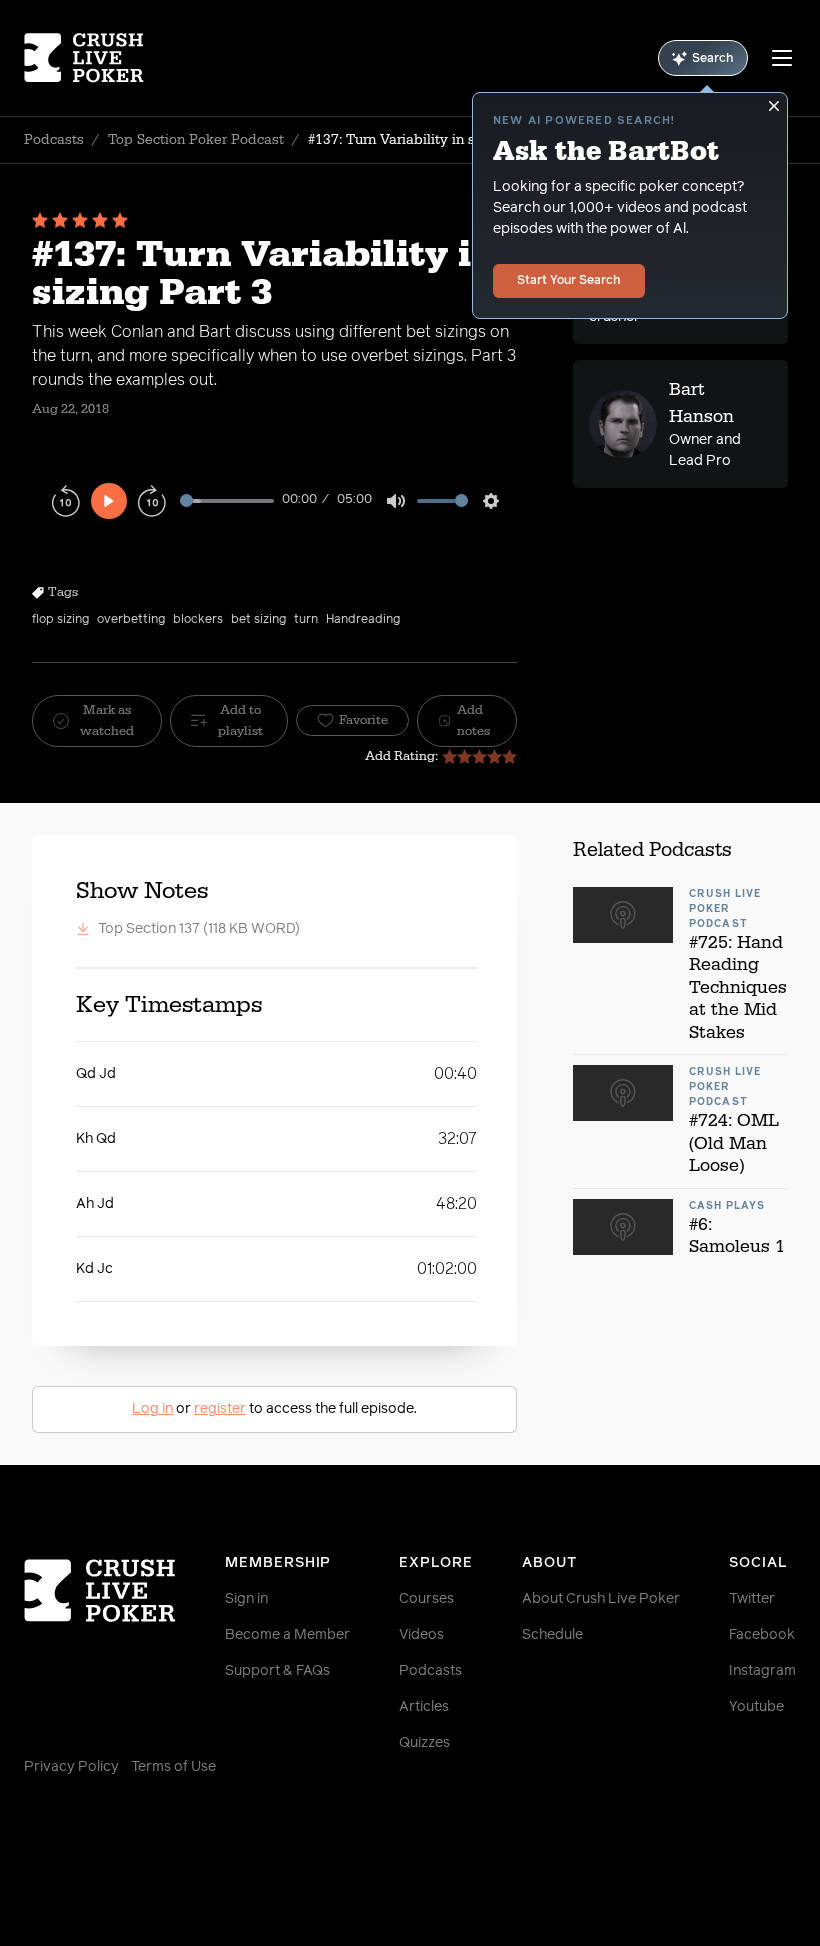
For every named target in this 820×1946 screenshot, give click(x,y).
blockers (198, 620)
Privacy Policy (71, 1767)
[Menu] (782, 58)
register (220, 1409)
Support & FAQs (277, 1671)
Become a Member (287, 1635)
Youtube (756, 1707)
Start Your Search (569, 281)
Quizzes (424, 1743)
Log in (152, 1409)
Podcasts (54, 140)
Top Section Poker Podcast (196, 140)
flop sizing (60, 620)
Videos (421, 1635)
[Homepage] (88, 58)
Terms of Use (173, 1767)
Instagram (762, 1671)
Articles (424, 1707)
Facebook (762, 1635)
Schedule (552, 1635)
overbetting (131, 620)
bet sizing (258, 620)
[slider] (227, 500)
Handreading (363, 620)
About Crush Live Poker (601, 1599)
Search (713, 59)
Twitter (752, 1599)
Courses (426, 1599)
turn (306, 620)
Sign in (246, 1599)
